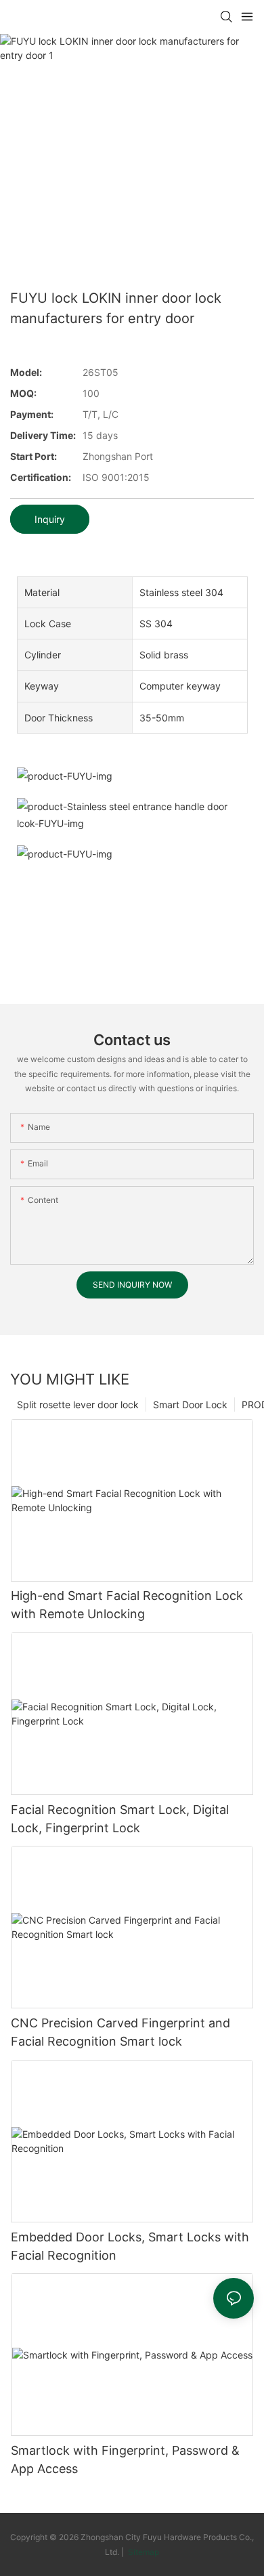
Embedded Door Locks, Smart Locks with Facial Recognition (130, 2246)
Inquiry (50, 519)
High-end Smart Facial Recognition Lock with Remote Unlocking (127, 1605)
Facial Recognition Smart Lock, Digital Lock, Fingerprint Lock (120, 1819)
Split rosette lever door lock (78, 1405)
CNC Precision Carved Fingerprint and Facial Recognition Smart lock (120, 2032)
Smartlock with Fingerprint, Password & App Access (125, 2459)
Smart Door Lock (190, 1405)
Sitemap (142, 2552)
